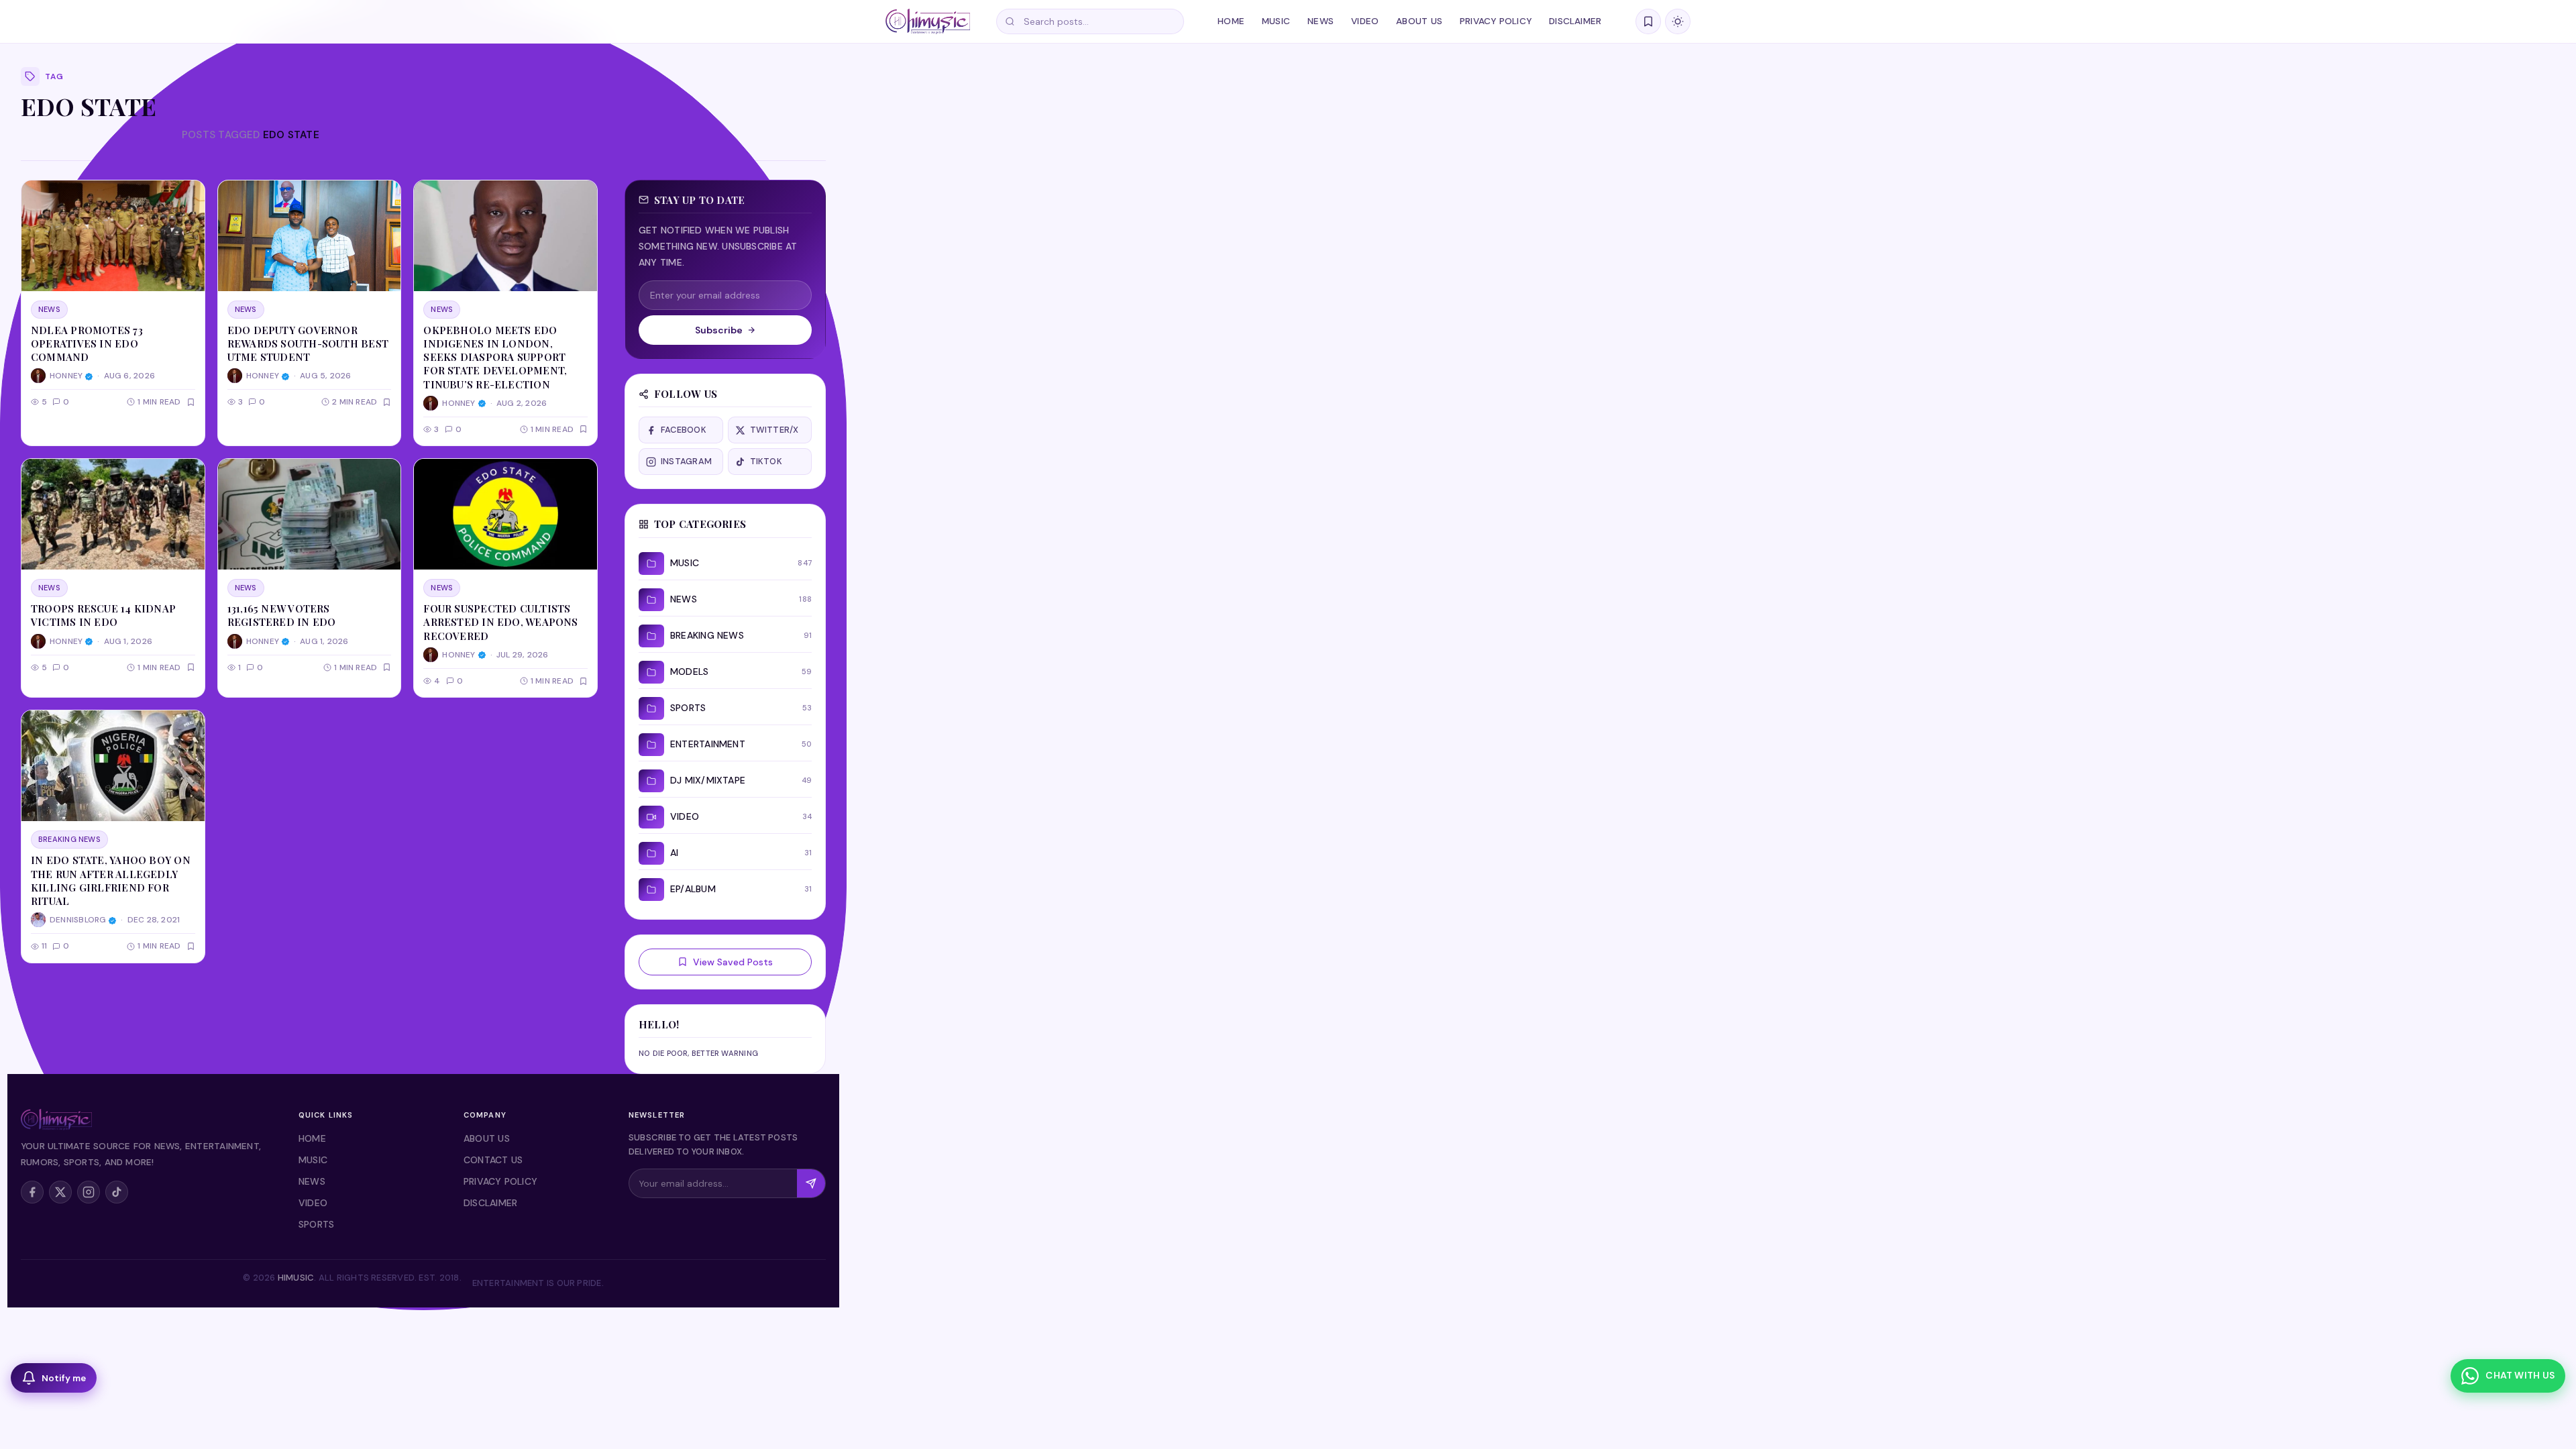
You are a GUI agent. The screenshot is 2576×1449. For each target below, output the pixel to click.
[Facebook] (32, 1192)
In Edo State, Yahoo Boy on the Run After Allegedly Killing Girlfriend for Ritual (111, 880)
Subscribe (719, 330)
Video (1365, 21)
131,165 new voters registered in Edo (282, 615)
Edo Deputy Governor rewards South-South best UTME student (308, 344)
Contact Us (493, 1160)
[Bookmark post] (191, 402)
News (1321, 21)
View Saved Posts (733, 962)
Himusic (296, 1278)
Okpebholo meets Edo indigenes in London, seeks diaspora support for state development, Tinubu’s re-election (495, 357)
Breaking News (69, 839)
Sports (316, 1224)
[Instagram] (89, 1192)
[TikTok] (117, 1192)
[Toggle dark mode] (1678, 21)
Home (1231, 21)
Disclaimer (1575, 21)
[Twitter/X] (60, 1192)
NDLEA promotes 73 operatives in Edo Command (87, 344)
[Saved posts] (1648, 21)
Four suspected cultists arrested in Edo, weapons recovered (500, 622)
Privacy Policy (1496, 21)
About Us (1419, 21)
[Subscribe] (811, 1183)
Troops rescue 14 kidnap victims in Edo (103, 615)
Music (1276, 21)
